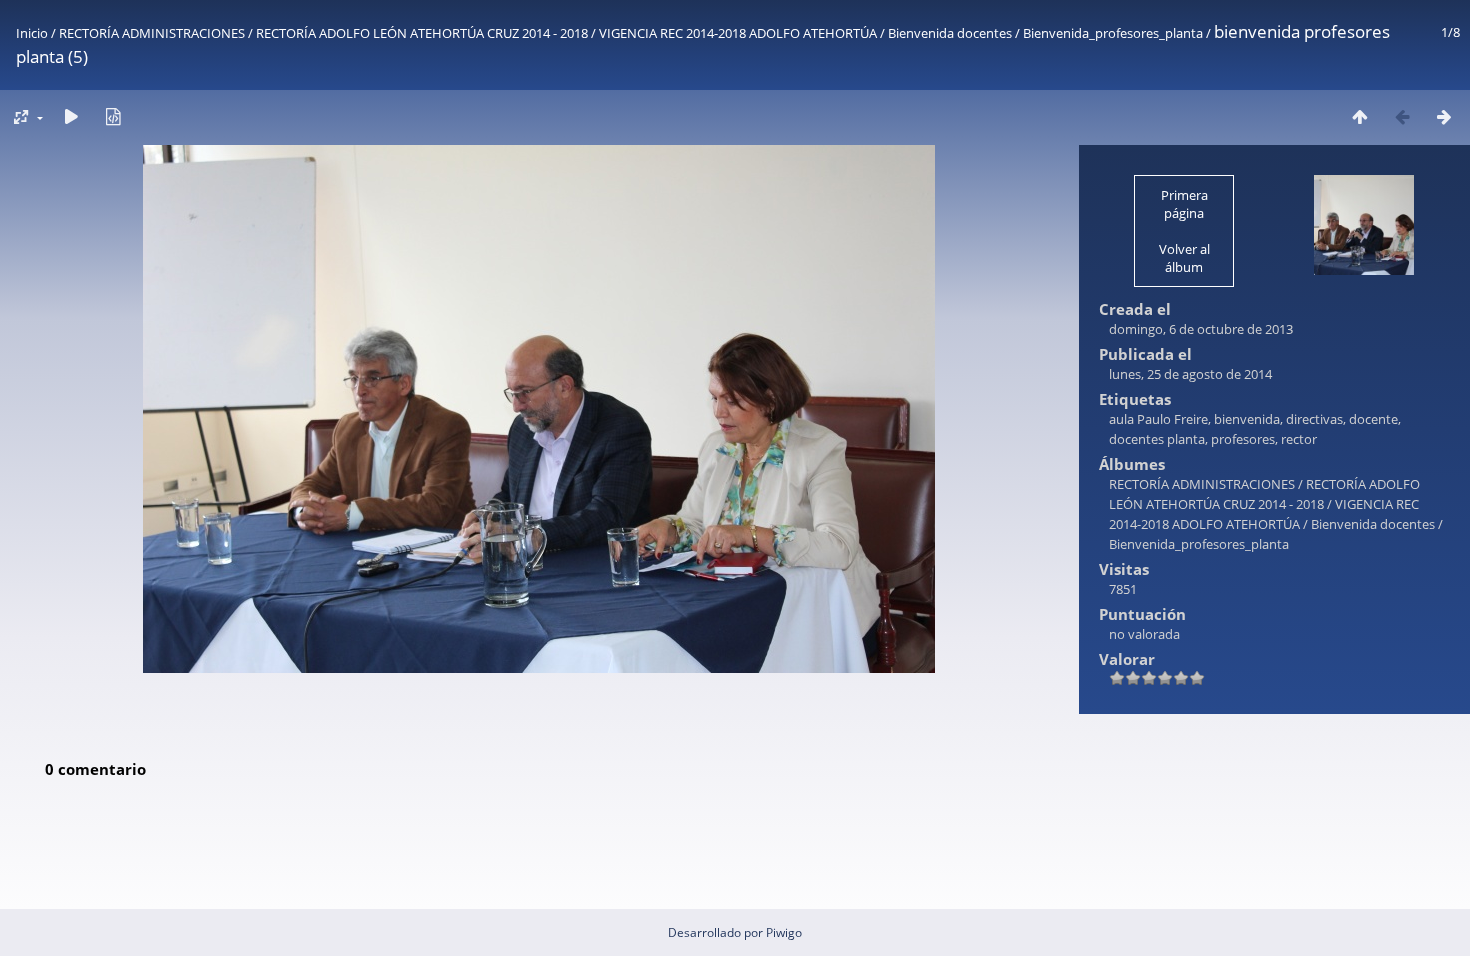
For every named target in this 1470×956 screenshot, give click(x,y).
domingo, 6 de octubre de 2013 (1201, 329)
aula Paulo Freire (1158, 419)
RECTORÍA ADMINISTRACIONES (152, 33)
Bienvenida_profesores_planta (1113, 33)
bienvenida (1247, 419)
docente (1373, 419)
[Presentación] (71, 116)
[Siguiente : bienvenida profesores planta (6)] (1444, 116)
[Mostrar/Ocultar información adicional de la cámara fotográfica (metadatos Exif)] (113, 116)
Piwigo (784, 932)
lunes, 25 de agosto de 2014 (1190, 374)
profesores (1243, 439)
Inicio (32, 33)
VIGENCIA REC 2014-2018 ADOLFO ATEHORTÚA (738, 33)
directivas (1314, 419)
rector (1299, 439)
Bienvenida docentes (950, 33)
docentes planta (1157, 439)
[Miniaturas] (1360, 116)
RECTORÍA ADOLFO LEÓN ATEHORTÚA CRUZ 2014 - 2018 (422, 33)
